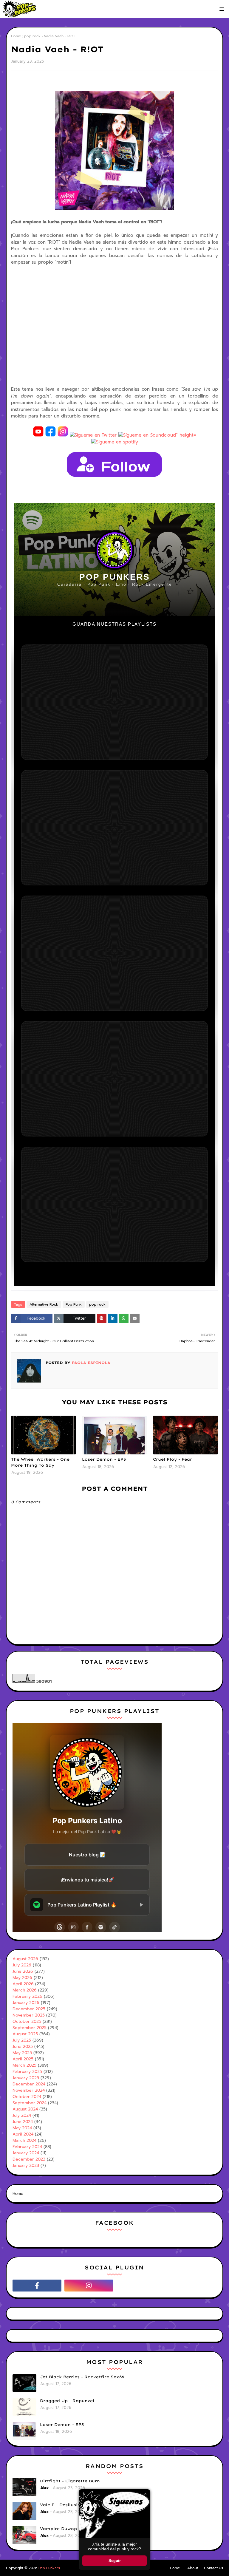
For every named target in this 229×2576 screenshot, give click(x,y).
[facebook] (37, 2286)
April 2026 (23, 1984)
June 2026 (23, 1971)
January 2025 (26, 2078)
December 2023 (29, 2159)
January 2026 (26, 2003)
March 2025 (24, 2065)
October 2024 (27, 2097)
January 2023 (26, 2166)
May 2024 (22, 2128)
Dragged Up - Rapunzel (67, 2401)
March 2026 (25, 1990)
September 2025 (30, 2028)
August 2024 (25, 2109)
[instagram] (89, 2286)
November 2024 (29, 2090)
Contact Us (213, 2568)
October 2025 (27, 2021)
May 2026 (22, 1978)
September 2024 (30, 2103)
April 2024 (23, 2134)
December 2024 (29, 2084)
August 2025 (25, 2034)
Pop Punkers (49, 2568)
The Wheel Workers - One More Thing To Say (40, 1462)
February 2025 (27, 2072)
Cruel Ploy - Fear (172, 1459)
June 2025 (23, 2047)
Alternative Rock (44, 1304)
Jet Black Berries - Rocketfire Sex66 (82, 2377)
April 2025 (23, 2059)
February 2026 (27, 1996)
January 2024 (26, 2153)
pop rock (32, 36)
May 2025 (22, 2053)
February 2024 (27, 2147)
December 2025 (29, 2009)
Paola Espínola (90, 1363)
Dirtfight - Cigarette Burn (70, 2481)
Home (16, 36)
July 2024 (22, 2115)
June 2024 (23, 2122)
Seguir (115, 2561)
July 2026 (22, 1965)
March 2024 (24, 2140)
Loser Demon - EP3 (104, 1459)
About (193, 2568)
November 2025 (29, 2015)
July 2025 (22, 2040)
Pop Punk (74, 1304)
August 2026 (25, 1959)
